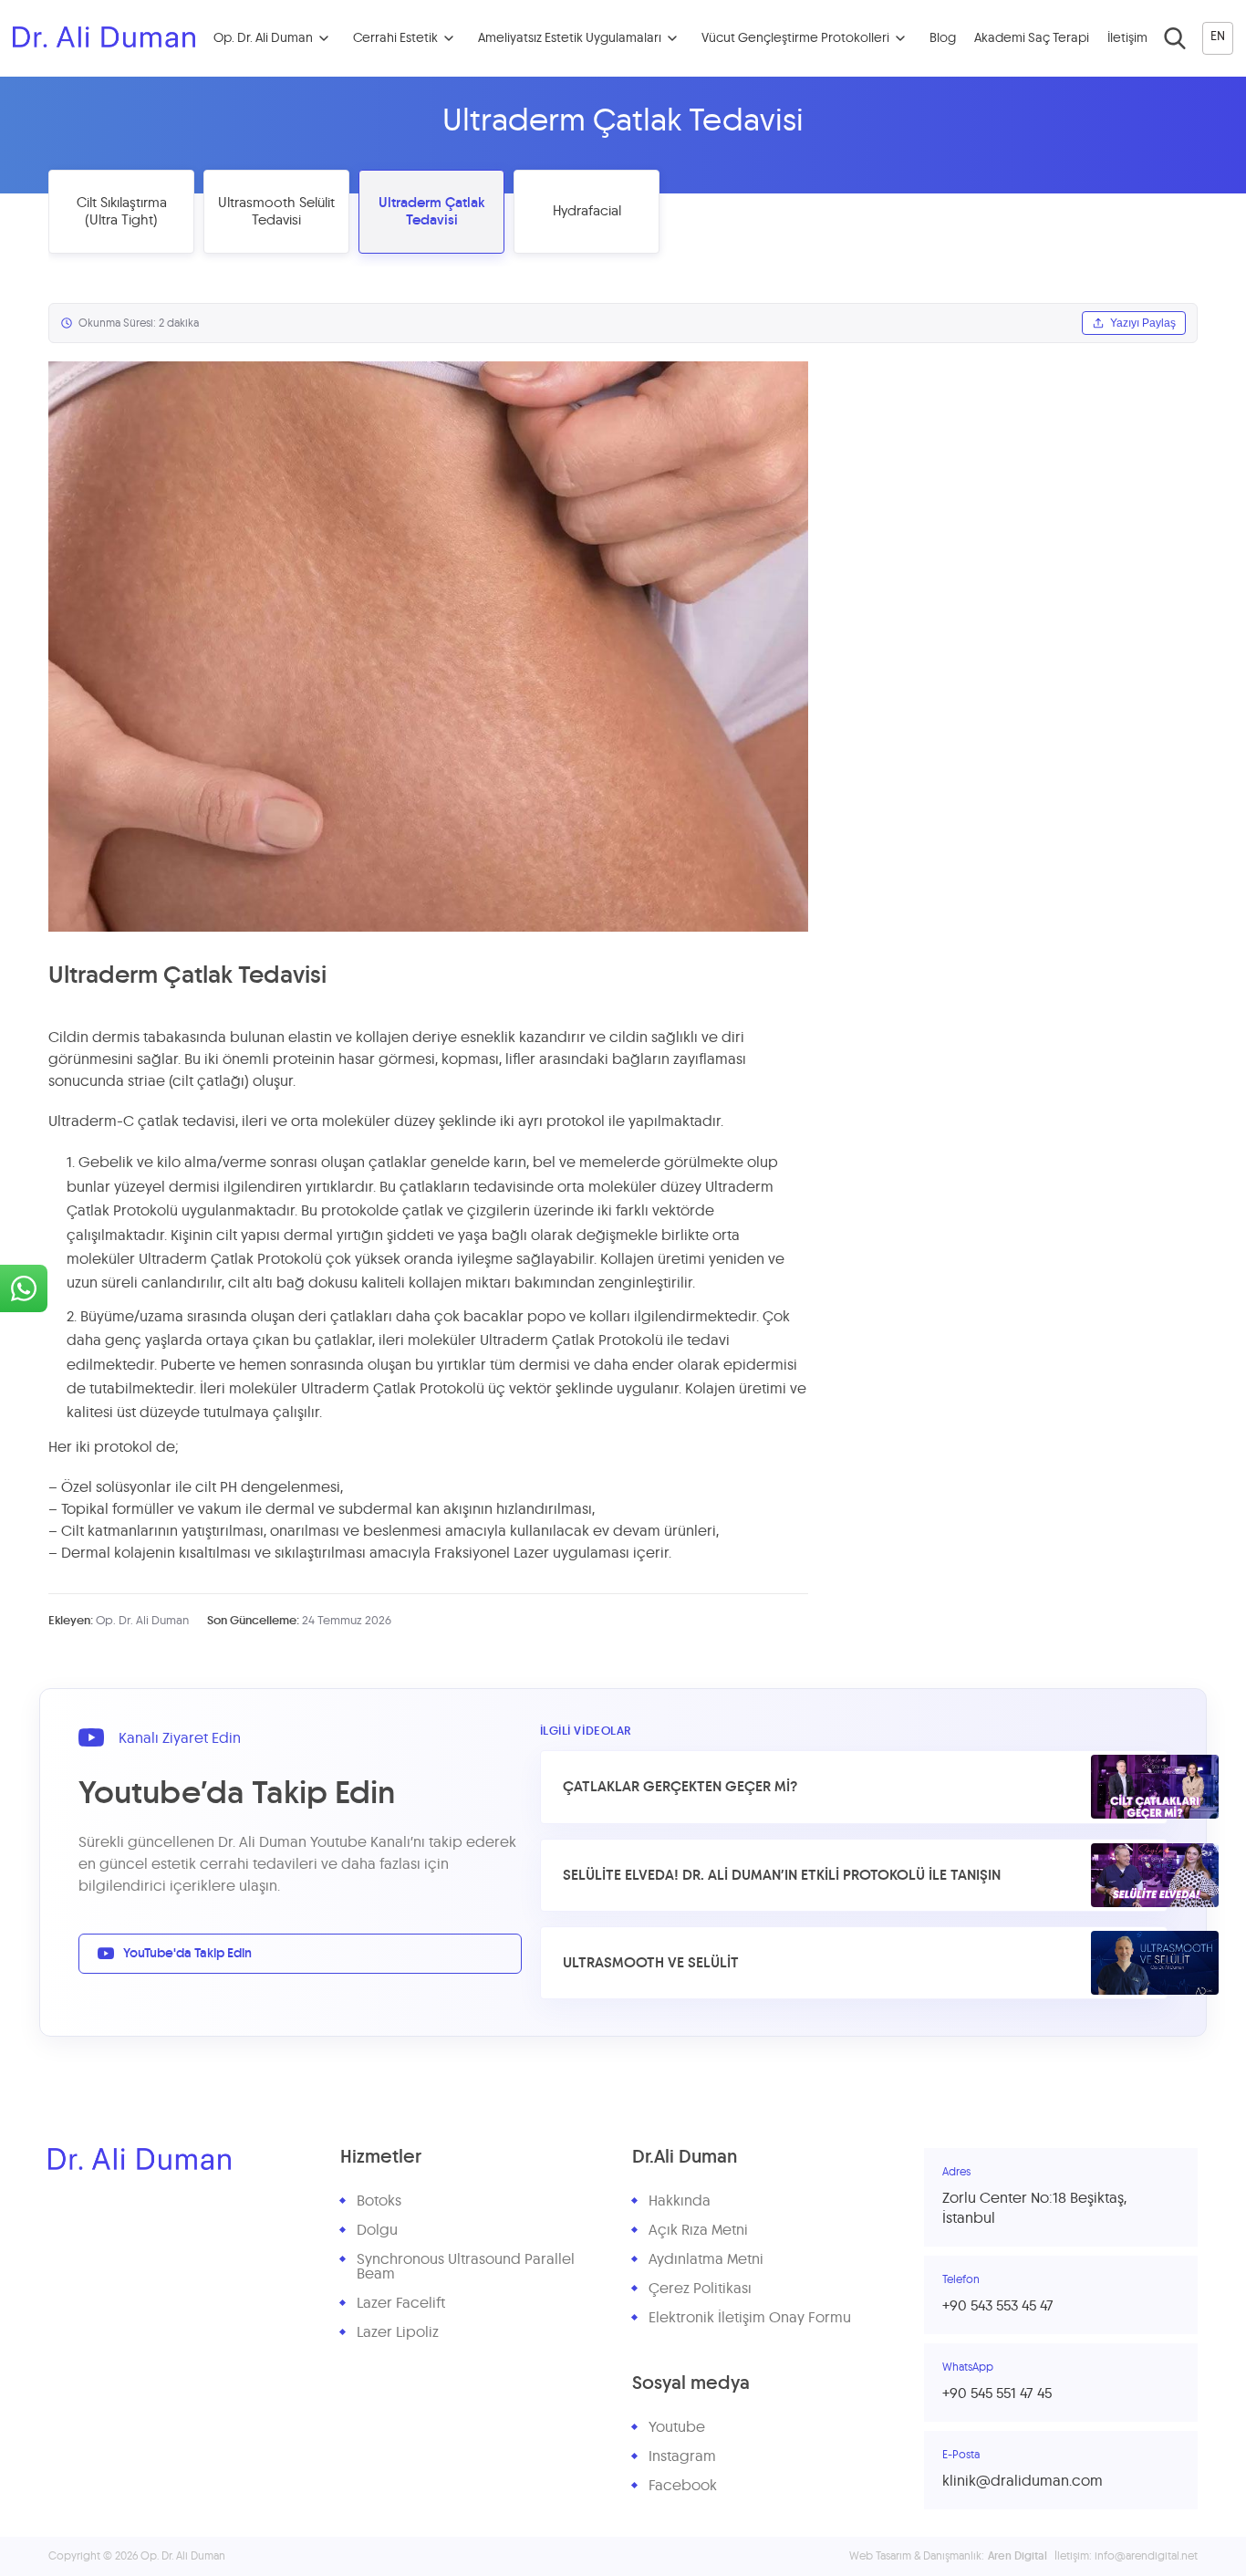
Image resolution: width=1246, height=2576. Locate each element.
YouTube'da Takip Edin (187, 1954)
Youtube (677, 2427)
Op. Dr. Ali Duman (263, 38)
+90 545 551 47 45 (997, 2393)
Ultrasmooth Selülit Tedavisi (276, 212)
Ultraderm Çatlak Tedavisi (431, 212)
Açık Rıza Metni (698, 2230)
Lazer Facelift (401, 2303)
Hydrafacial (587, 211)
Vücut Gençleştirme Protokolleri (795, 38)
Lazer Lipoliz (398, 2332)
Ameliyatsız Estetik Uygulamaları (570, 38)
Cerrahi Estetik (395, 38)
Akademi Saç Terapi (1032, 38)
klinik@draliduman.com (1023, 2481)
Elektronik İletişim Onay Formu (750, 2318)
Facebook (683, 2486)
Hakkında (680, 2201)
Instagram (682, 2456)
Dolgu (377, 2230)
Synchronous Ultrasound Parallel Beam (466, 2267)
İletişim (1127, 38)
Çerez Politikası (700, 2289)
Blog (943, 38)
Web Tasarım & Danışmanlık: (948, 2556)
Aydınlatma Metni (706, 2259)
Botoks (379, 2201)
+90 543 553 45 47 (998, 2306)
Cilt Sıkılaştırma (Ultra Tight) (122, 212)
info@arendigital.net (1146, 2556)
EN (1218, 37)
